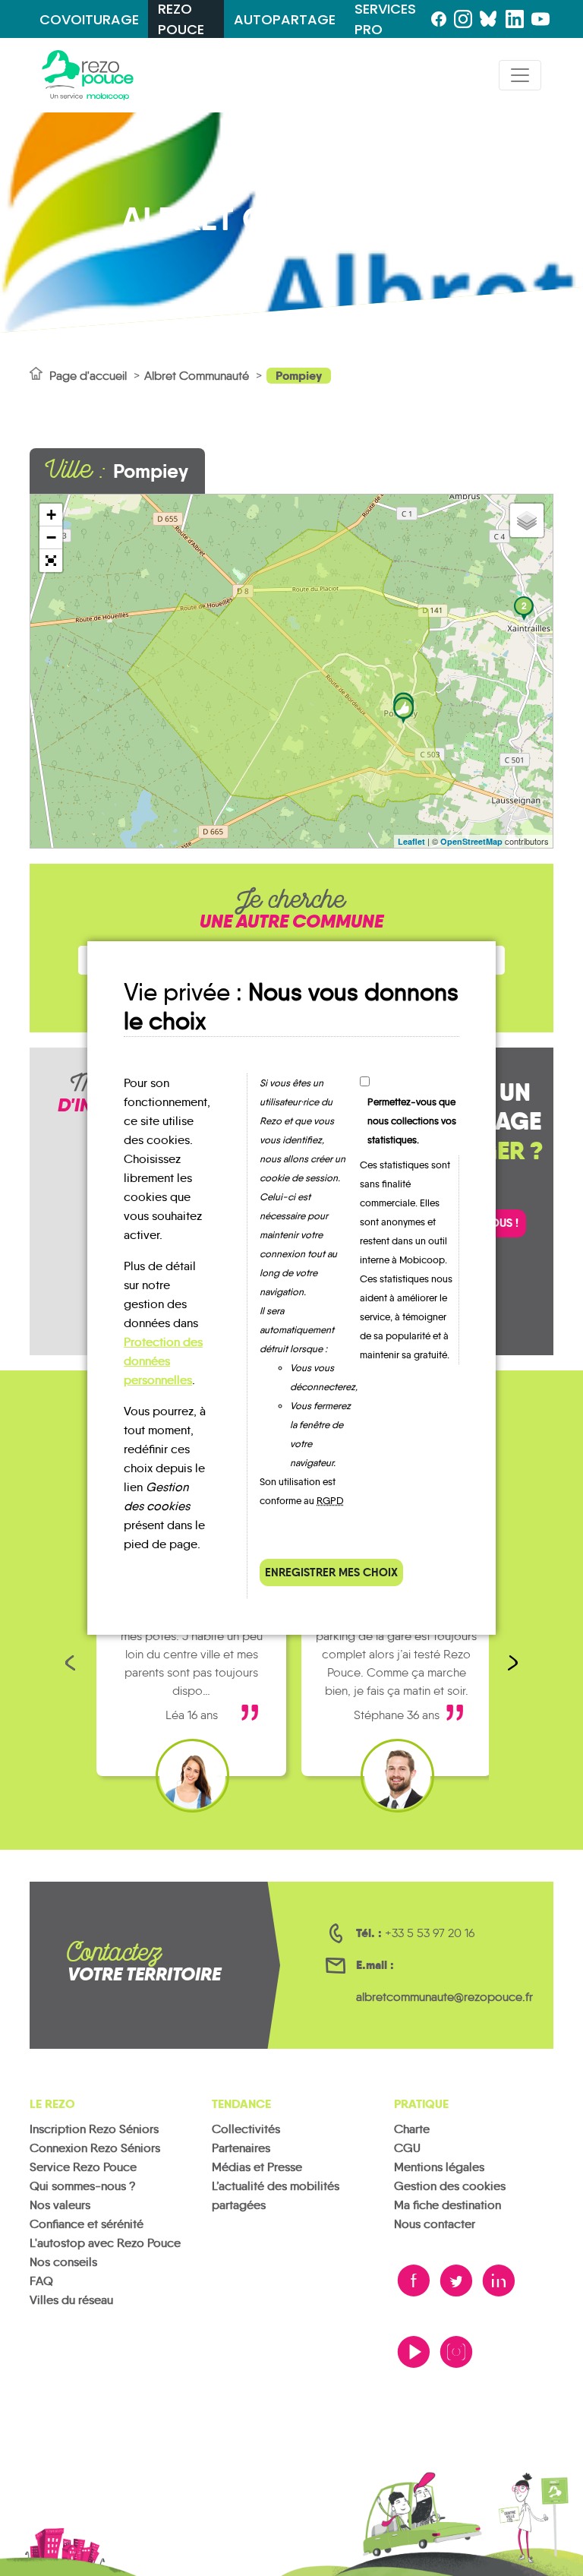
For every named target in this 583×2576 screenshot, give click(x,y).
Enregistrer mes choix (331, 1572)
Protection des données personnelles (163, 1361)
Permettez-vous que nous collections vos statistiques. (412, 1121)
